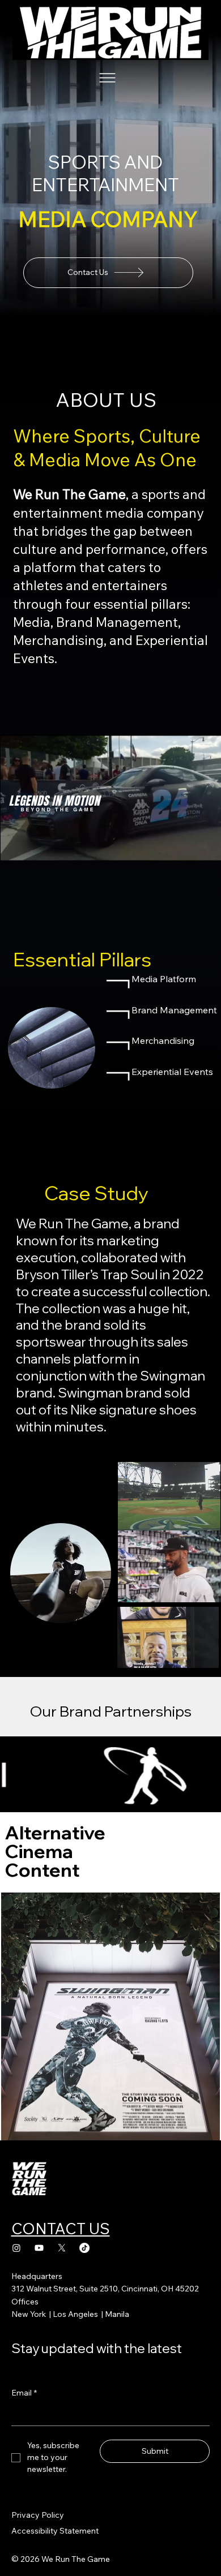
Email (24, 2393)
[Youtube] (39, 2248)
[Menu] (108, 78)
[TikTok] (84, 2248)
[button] (202, 848)
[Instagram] (16, 2248)
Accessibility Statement (55, 2531)
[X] (62, 2248)
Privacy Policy (38, 2515)
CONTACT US (61, 2229)
